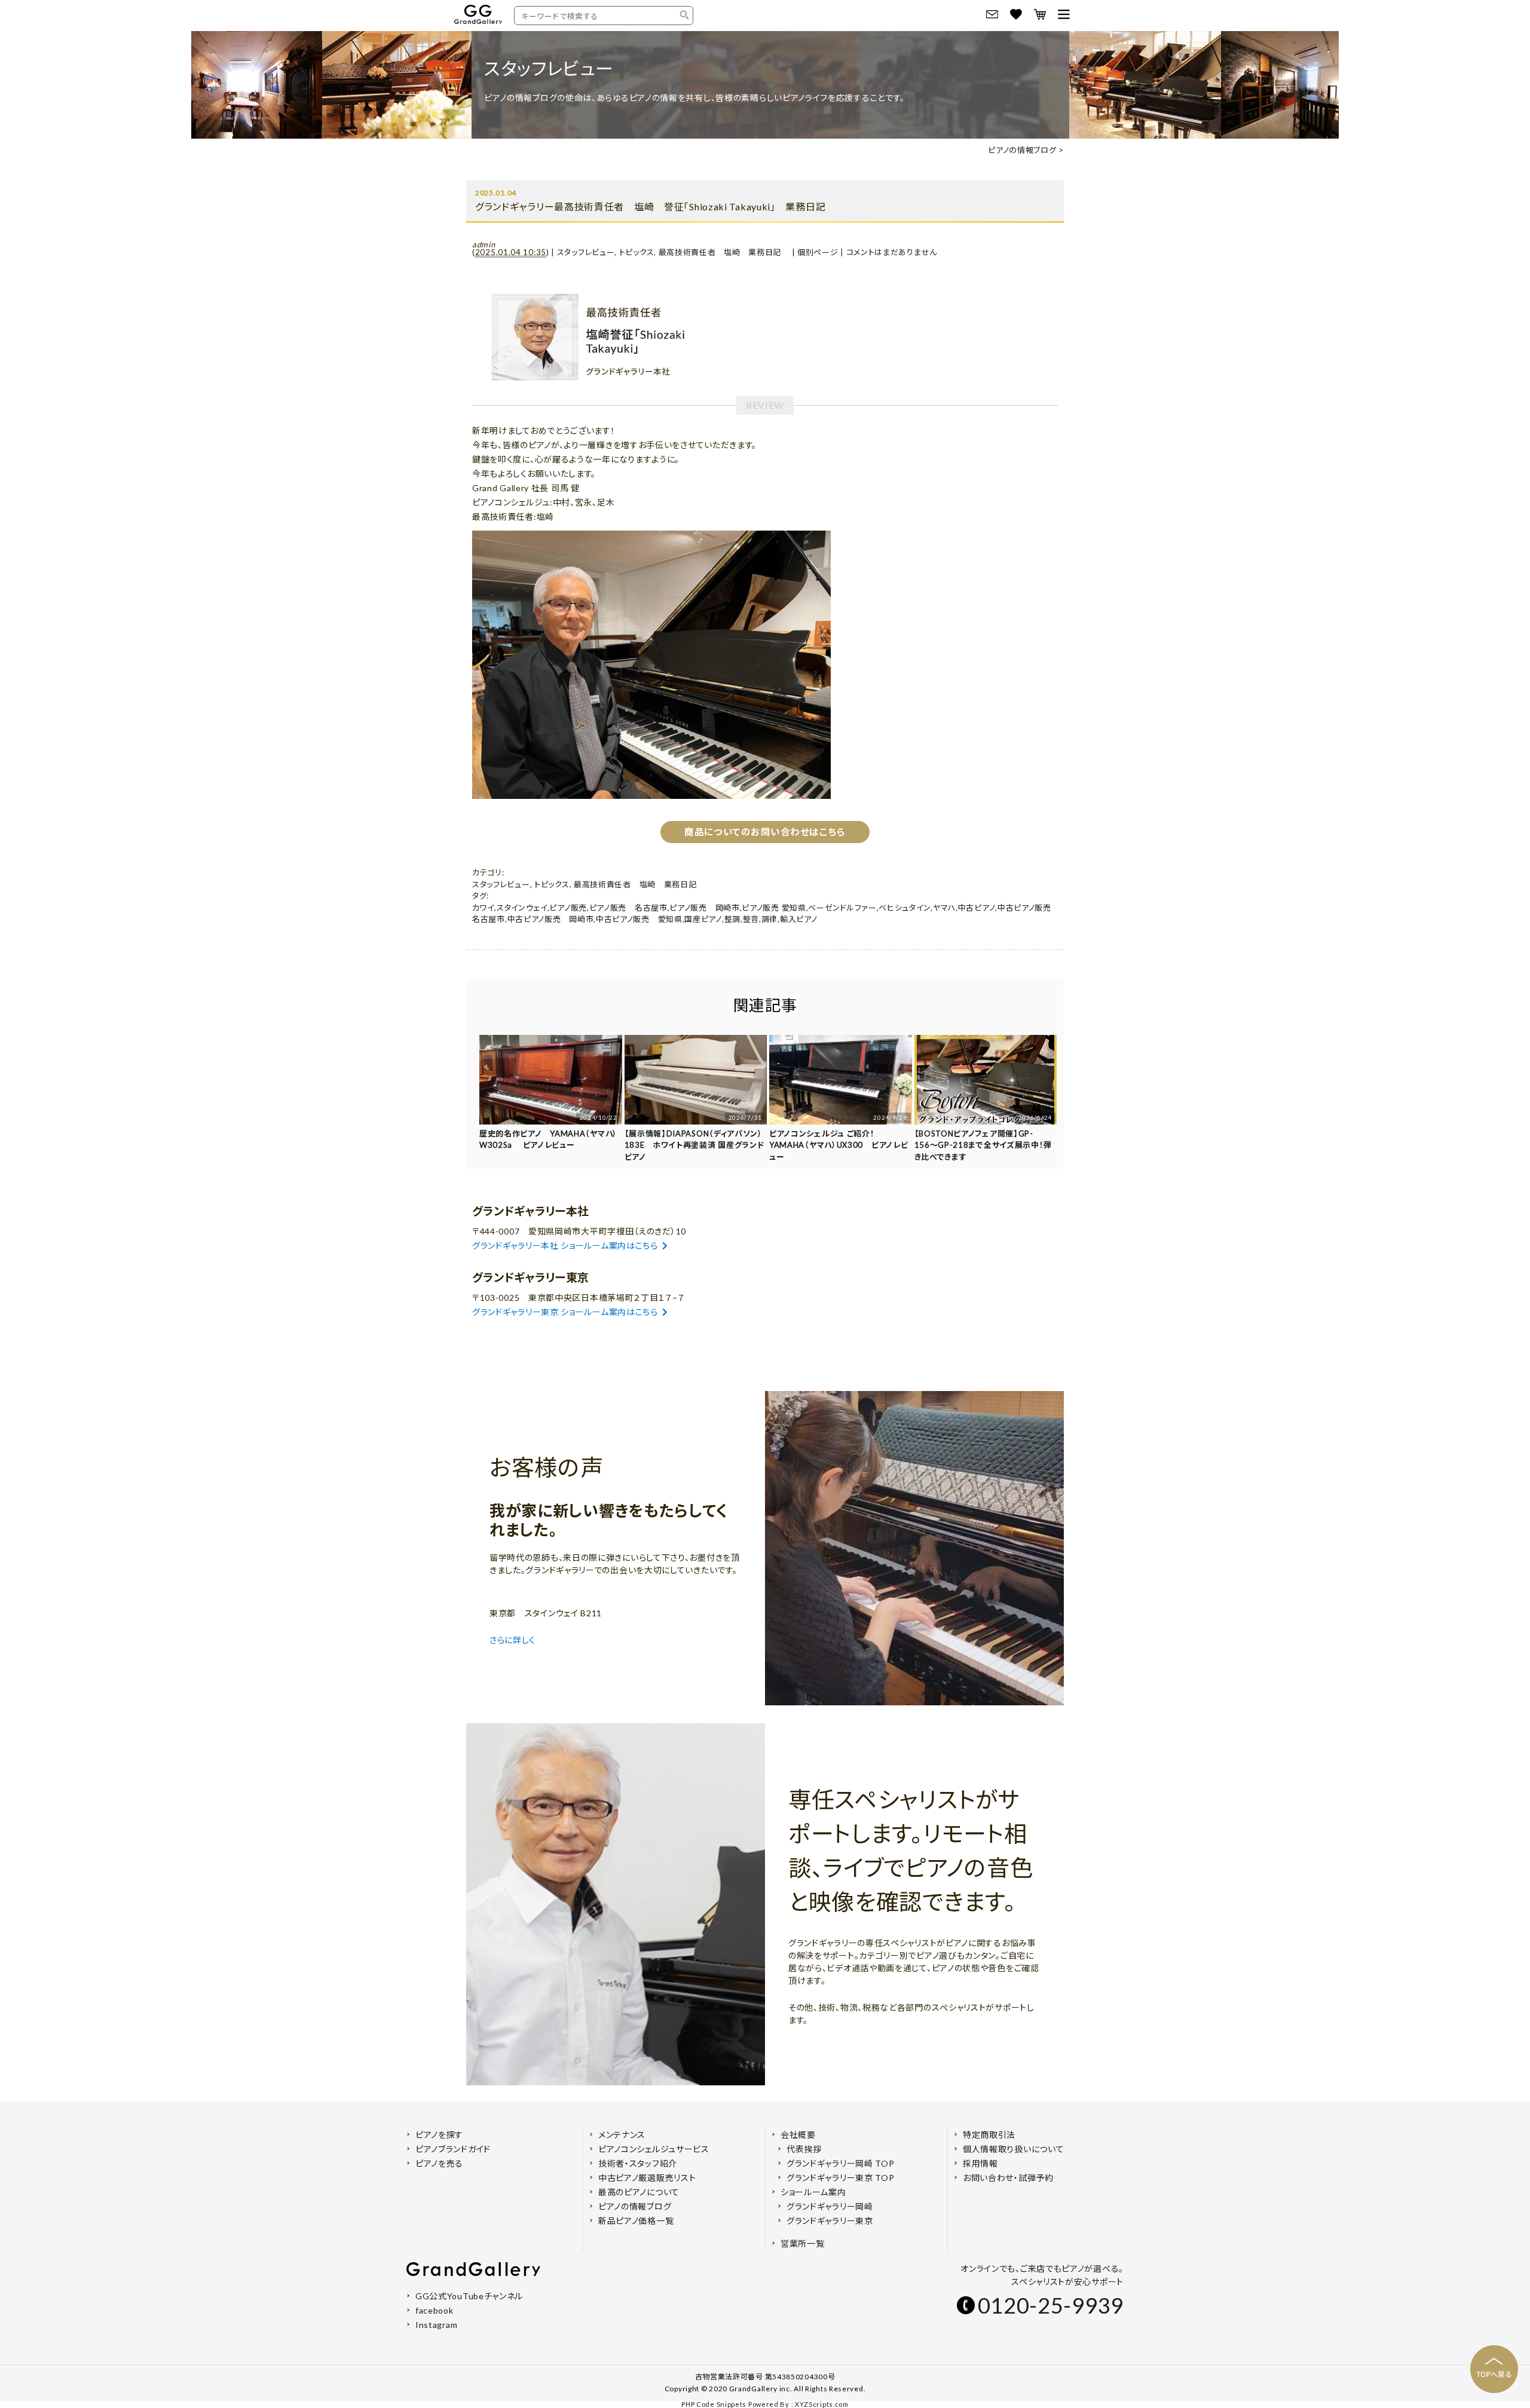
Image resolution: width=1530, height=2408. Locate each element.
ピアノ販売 (568, 908)
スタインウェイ (522, 908)
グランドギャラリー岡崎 (830, 2206)
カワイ (483, 908)
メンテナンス (622, 2135)
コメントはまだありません (892, 252)
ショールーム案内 (813, 2192)
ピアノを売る (439, 2163)
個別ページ (818, 252)
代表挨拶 (804, 2149)
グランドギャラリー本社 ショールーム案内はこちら (565, 1246)
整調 (732, 919)
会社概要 (798, 2135)
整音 (751, 919)
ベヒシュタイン (905, 908)
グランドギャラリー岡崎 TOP (841, 2163)
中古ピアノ (977, 908)
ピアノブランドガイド (453, 2149)
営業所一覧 (803, 2243)
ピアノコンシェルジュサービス (654, 2149)
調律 (769, 919)
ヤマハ (944, 908)
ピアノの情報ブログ (1022, 150)
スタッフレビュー (586, 252)
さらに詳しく (514, 1640)
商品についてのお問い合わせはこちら (765, 832)
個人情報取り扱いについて (1013, 2149)
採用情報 (980, 2163)
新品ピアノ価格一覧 (636, 2221)
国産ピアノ (703, 919)
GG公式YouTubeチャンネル (469, 2296)
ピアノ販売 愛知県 (774, 908)
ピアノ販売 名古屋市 (628, 908)
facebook (434, 2310)
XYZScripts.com (822, 2404)
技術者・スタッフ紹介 (638, 2163)
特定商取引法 (989, 2135)
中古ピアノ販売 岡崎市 (551, 919)
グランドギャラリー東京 (830, 2221)
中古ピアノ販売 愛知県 (639, 919)
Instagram (436, 2325)
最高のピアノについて (639, 2192)
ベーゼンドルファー (842, 908)
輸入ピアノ (799, 919)
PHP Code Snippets (714, 2404)
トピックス (637, 252)
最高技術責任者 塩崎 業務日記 (724, 252)
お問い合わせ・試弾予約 (1008, 2178)
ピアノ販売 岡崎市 (704, 908)
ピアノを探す (439, 2135)
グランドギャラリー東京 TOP (841, 2178)
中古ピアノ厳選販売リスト (647, 2178)
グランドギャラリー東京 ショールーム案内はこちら (565, 1312)
